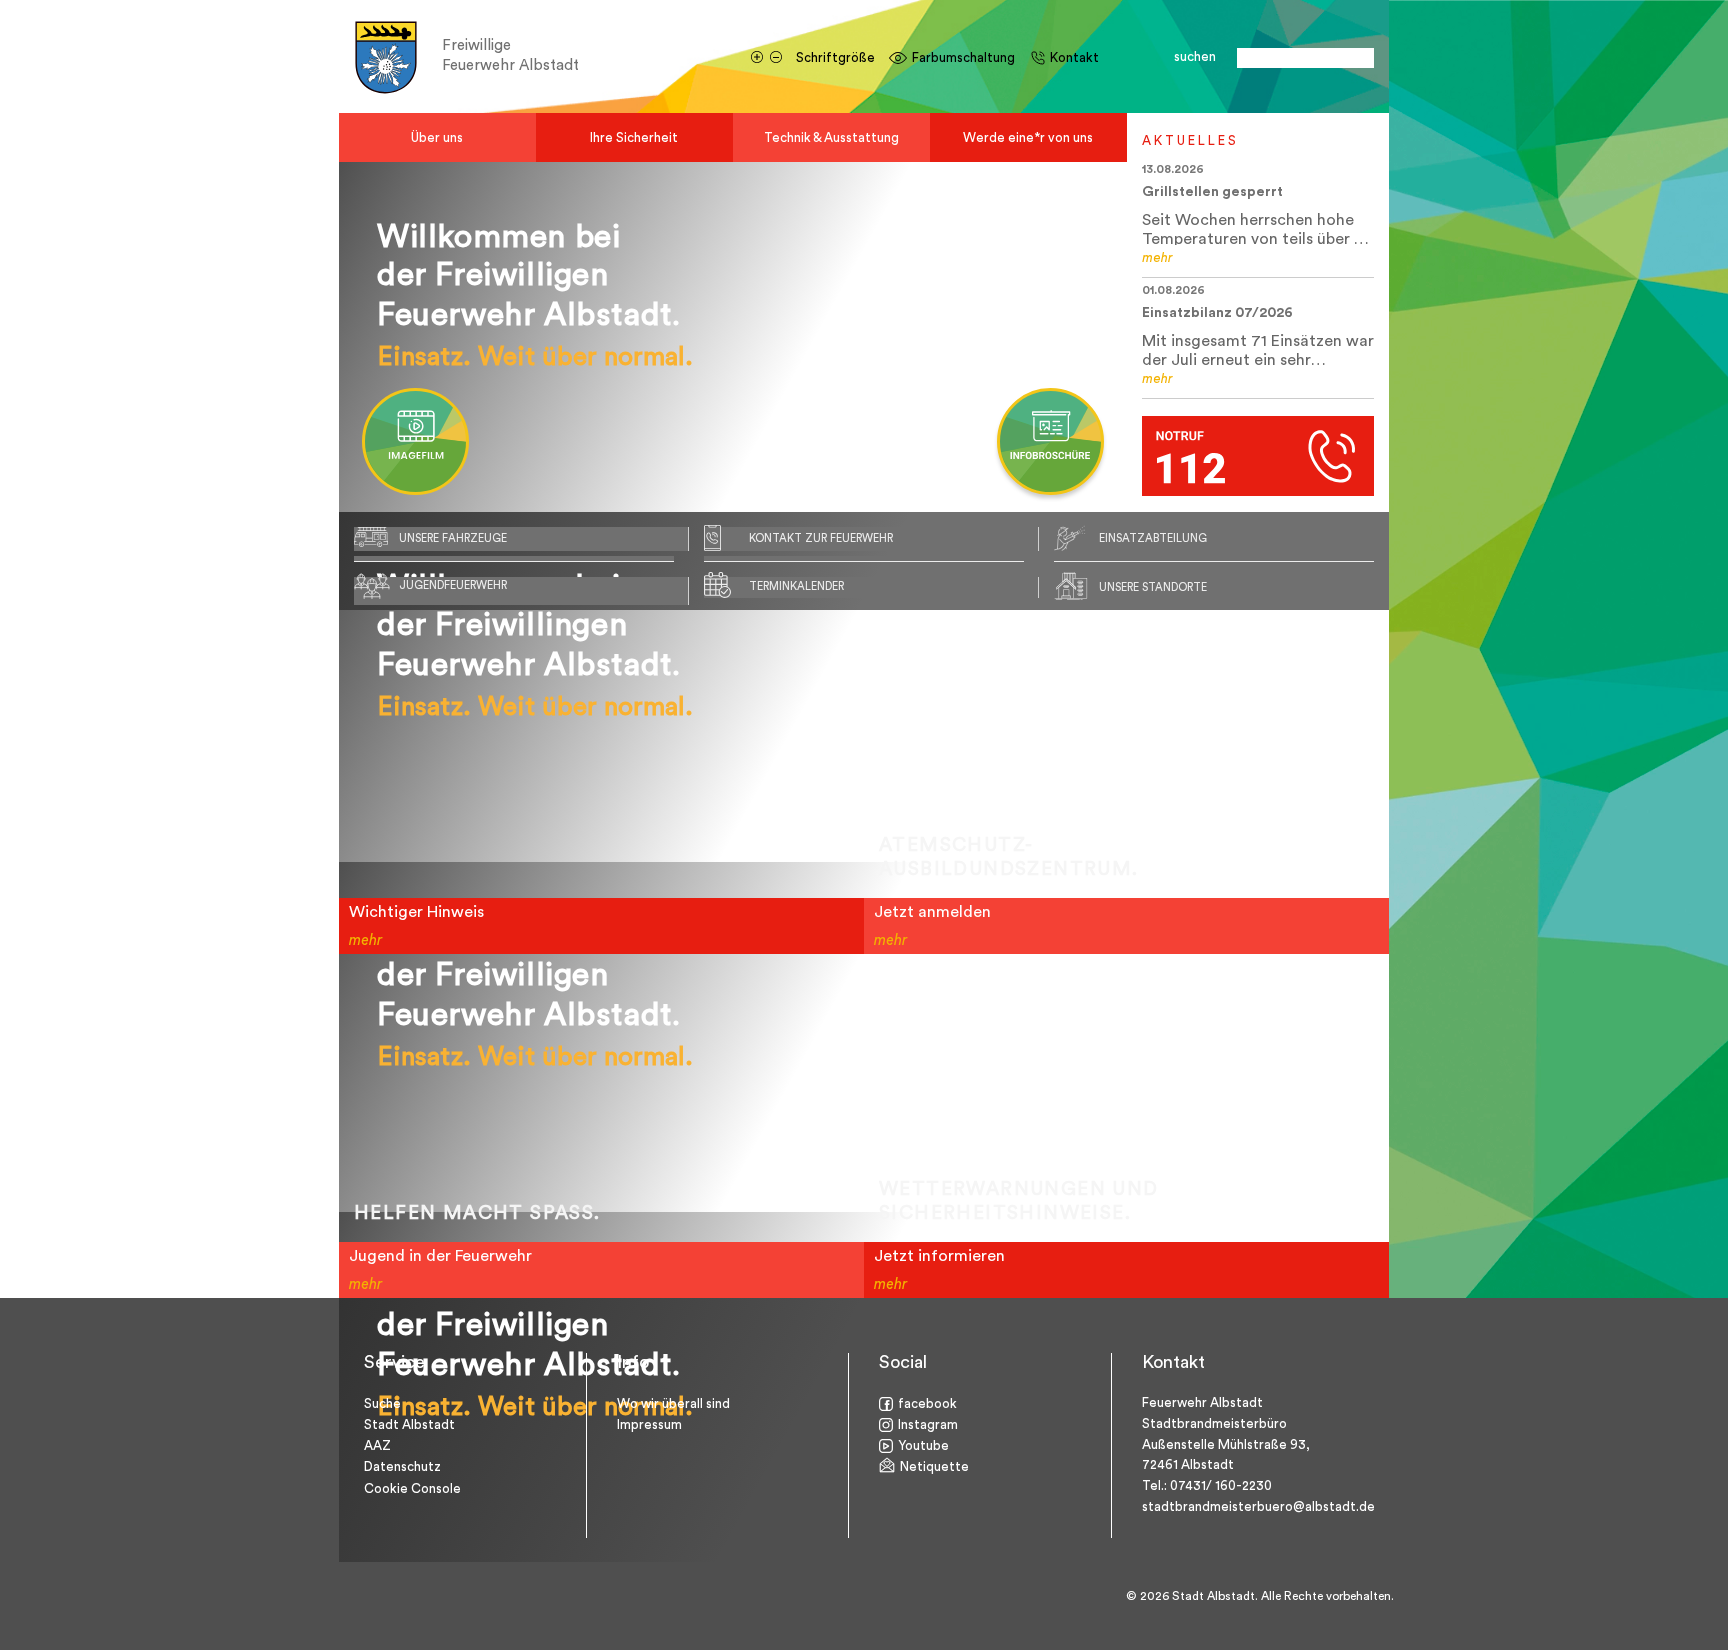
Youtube (923, 1445)
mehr (1157, 257)
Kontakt (1074, 57)
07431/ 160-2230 (1221, 1485)
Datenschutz (402, 1466)
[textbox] (1305, 58)
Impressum (649, 1424)
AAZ (377, 1445)
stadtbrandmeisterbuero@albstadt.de (1258, 1506)
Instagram (928, 1424)
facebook (927, 1403)
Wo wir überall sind (673, 1403)
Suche (382, 1403)
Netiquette (934, 1466)
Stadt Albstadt (409, 1424)
